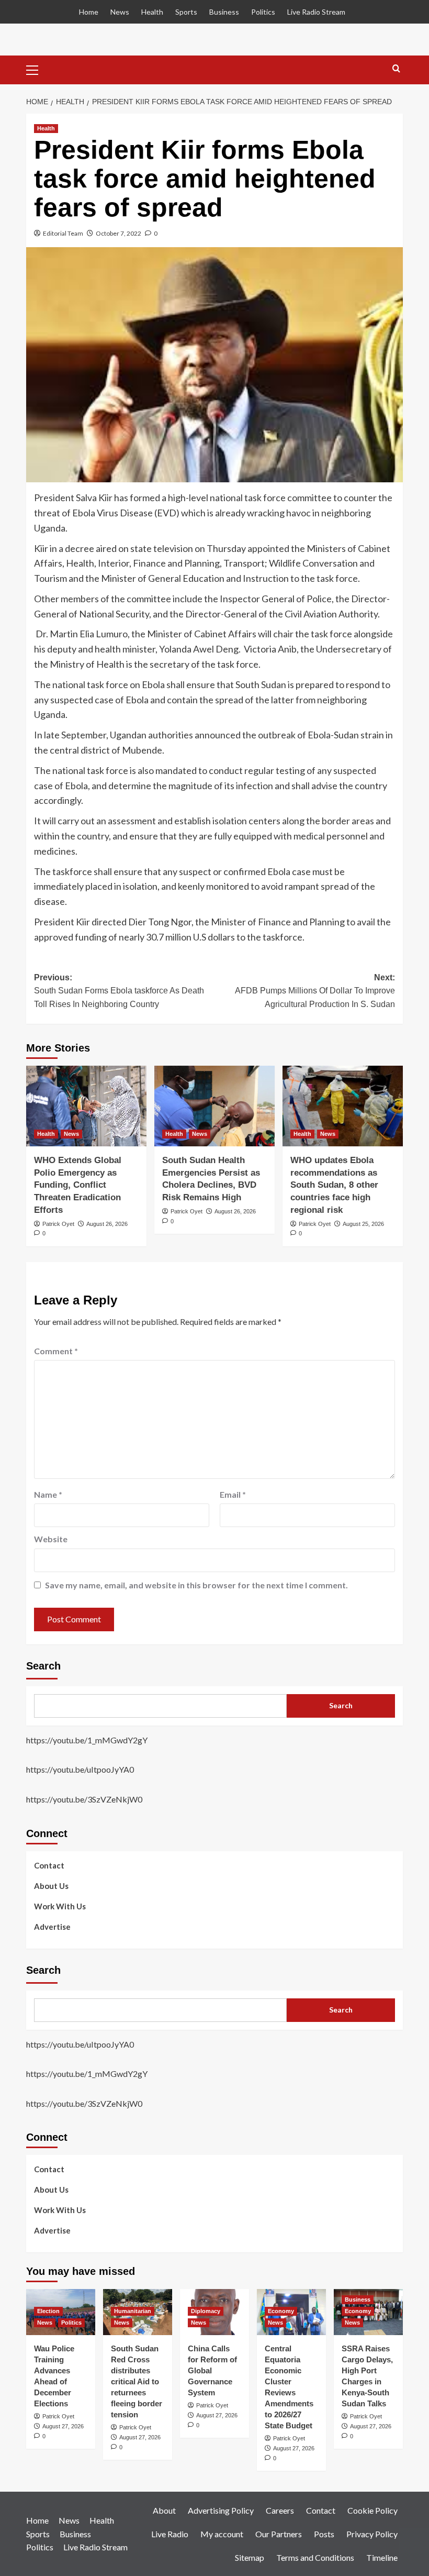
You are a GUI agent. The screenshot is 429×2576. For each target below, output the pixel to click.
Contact (49, 1865)
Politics (263, 12)
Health (152, 12)
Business (224, 12)
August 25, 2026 (363, 1224)
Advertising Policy (221, 2510)
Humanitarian (133, 2311)
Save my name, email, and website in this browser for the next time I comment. (196, 1585)
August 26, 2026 (107, 1224)
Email (233, 1494)
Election (48, 2311)
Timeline (382, 2557)
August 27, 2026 (63, 2426)
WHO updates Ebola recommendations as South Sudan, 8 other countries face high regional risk (334, 1185)
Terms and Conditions (315, 2557)
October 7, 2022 (118, 233)
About (164, 2510)
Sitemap (250, 2557)
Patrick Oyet (58, 1224)
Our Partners (279, 2534)
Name (48, 1494)
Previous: (119, 991)
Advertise (52, 1927)
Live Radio (170, 2534)
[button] (37, 69)
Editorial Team (63, 233)
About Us (51, 1886)
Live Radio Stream (316, 12)
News (120, 12)
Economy (281, 2311)
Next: (315, 991)
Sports (186, 12)
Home (89, 12)
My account (222, 2534)
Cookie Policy (372, 2510)
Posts (324, 2534)
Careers (280, 2510)
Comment (56, 1351)
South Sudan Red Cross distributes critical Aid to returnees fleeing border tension (137, 2381)
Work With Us (60, 1906)
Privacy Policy (372, 2534)
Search (43, 1666)
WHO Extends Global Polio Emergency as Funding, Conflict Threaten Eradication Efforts (78, 1185)
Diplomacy (206, 2311)
